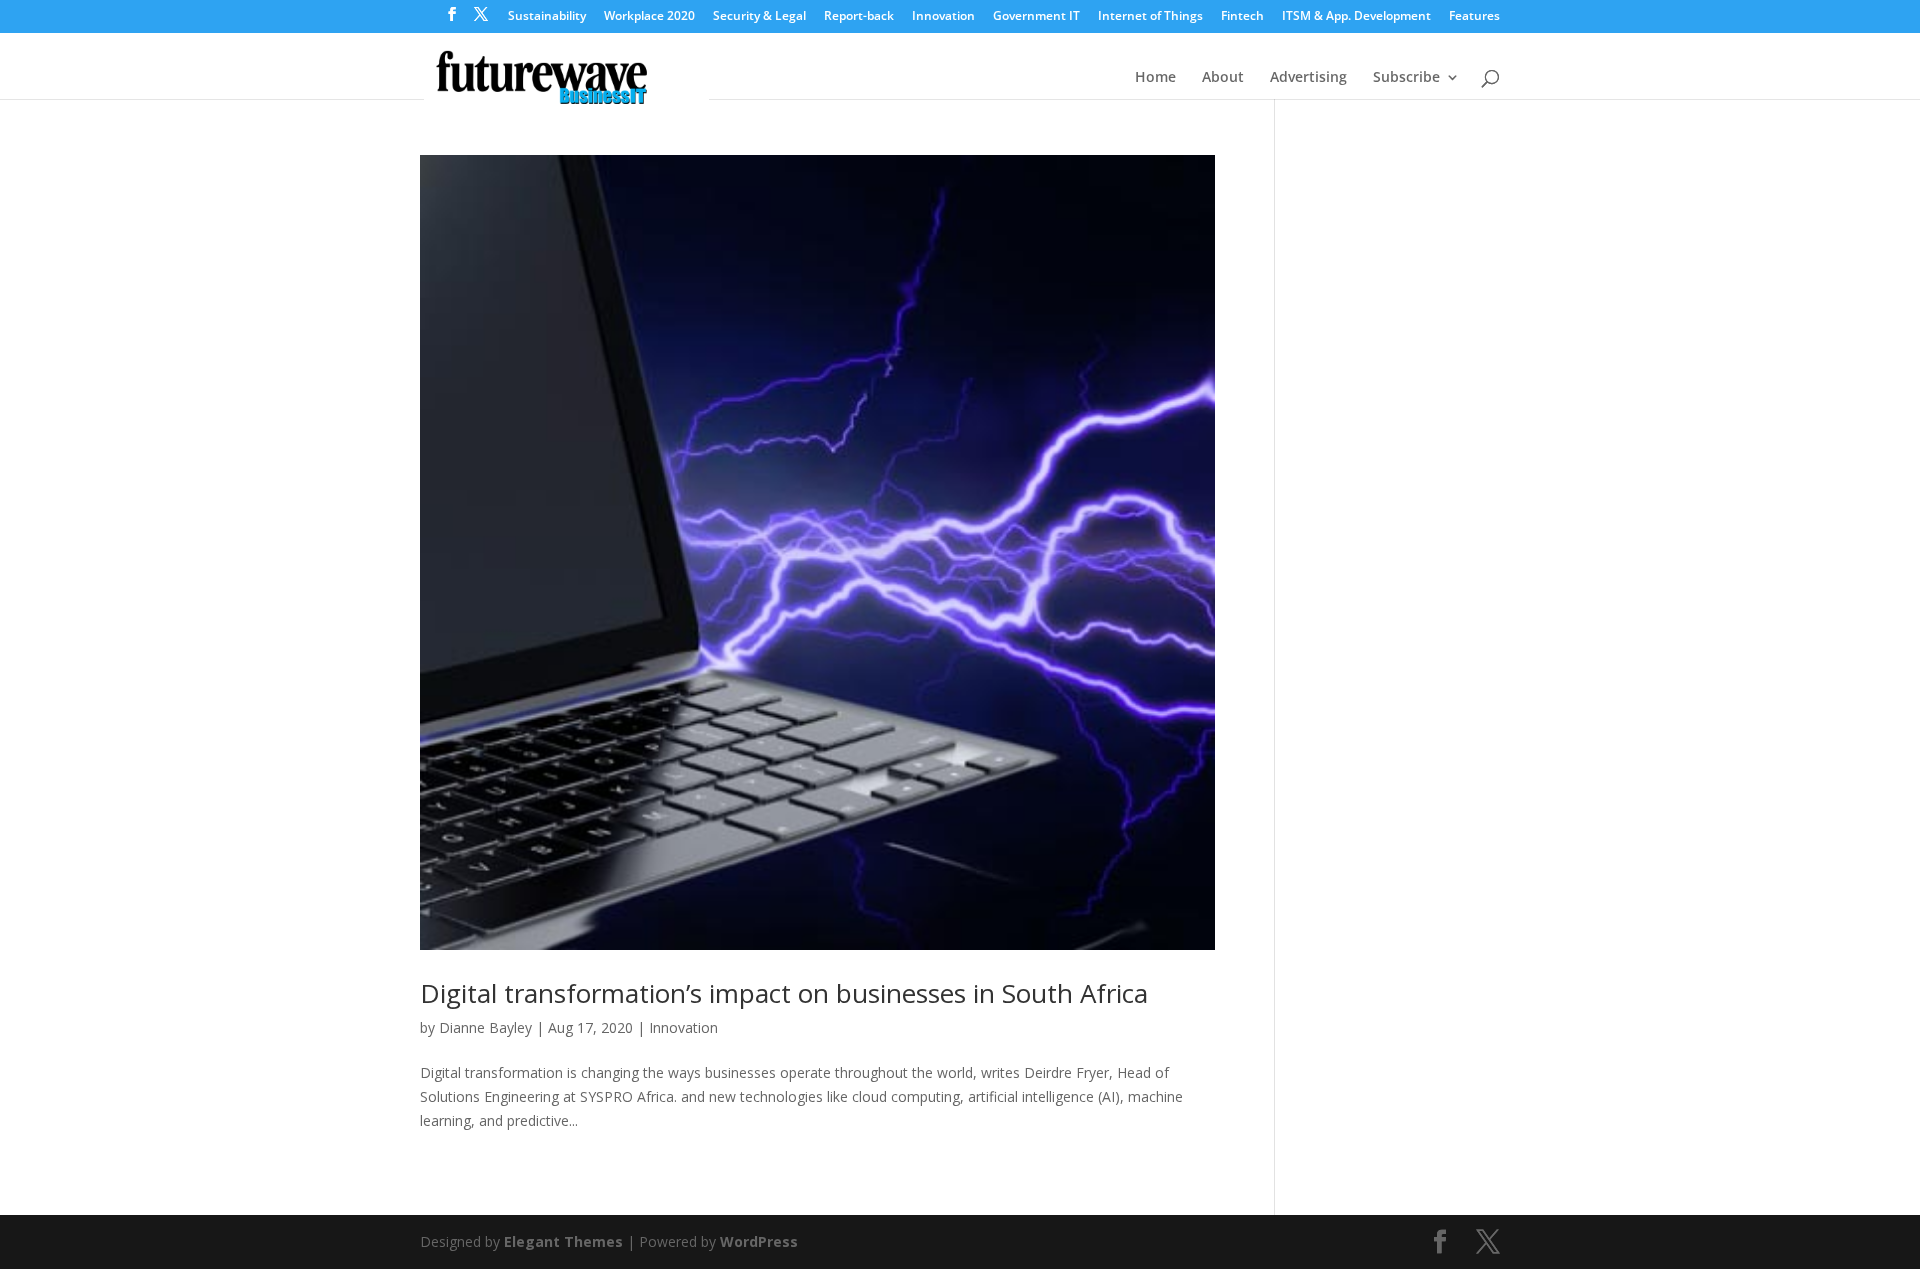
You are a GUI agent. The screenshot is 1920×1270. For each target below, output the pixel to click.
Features (1474, 17)
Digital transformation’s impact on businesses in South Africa (784, 993)
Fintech (1242, 17)
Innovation (943, 17)
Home (1155, 78)
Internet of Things (1150, 17)
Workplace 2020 (649, 17)
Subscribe (1406, 78)
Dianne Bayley (485, 1027)
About (1223, 78)
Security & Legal (759, 17)
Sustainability (547, 17)
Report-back (859, 17)
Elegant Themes (563, 1241)
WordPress (759, 1241)
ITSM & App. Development (1356, 17)
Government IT (1036, 17)
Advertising (1308, 78)
